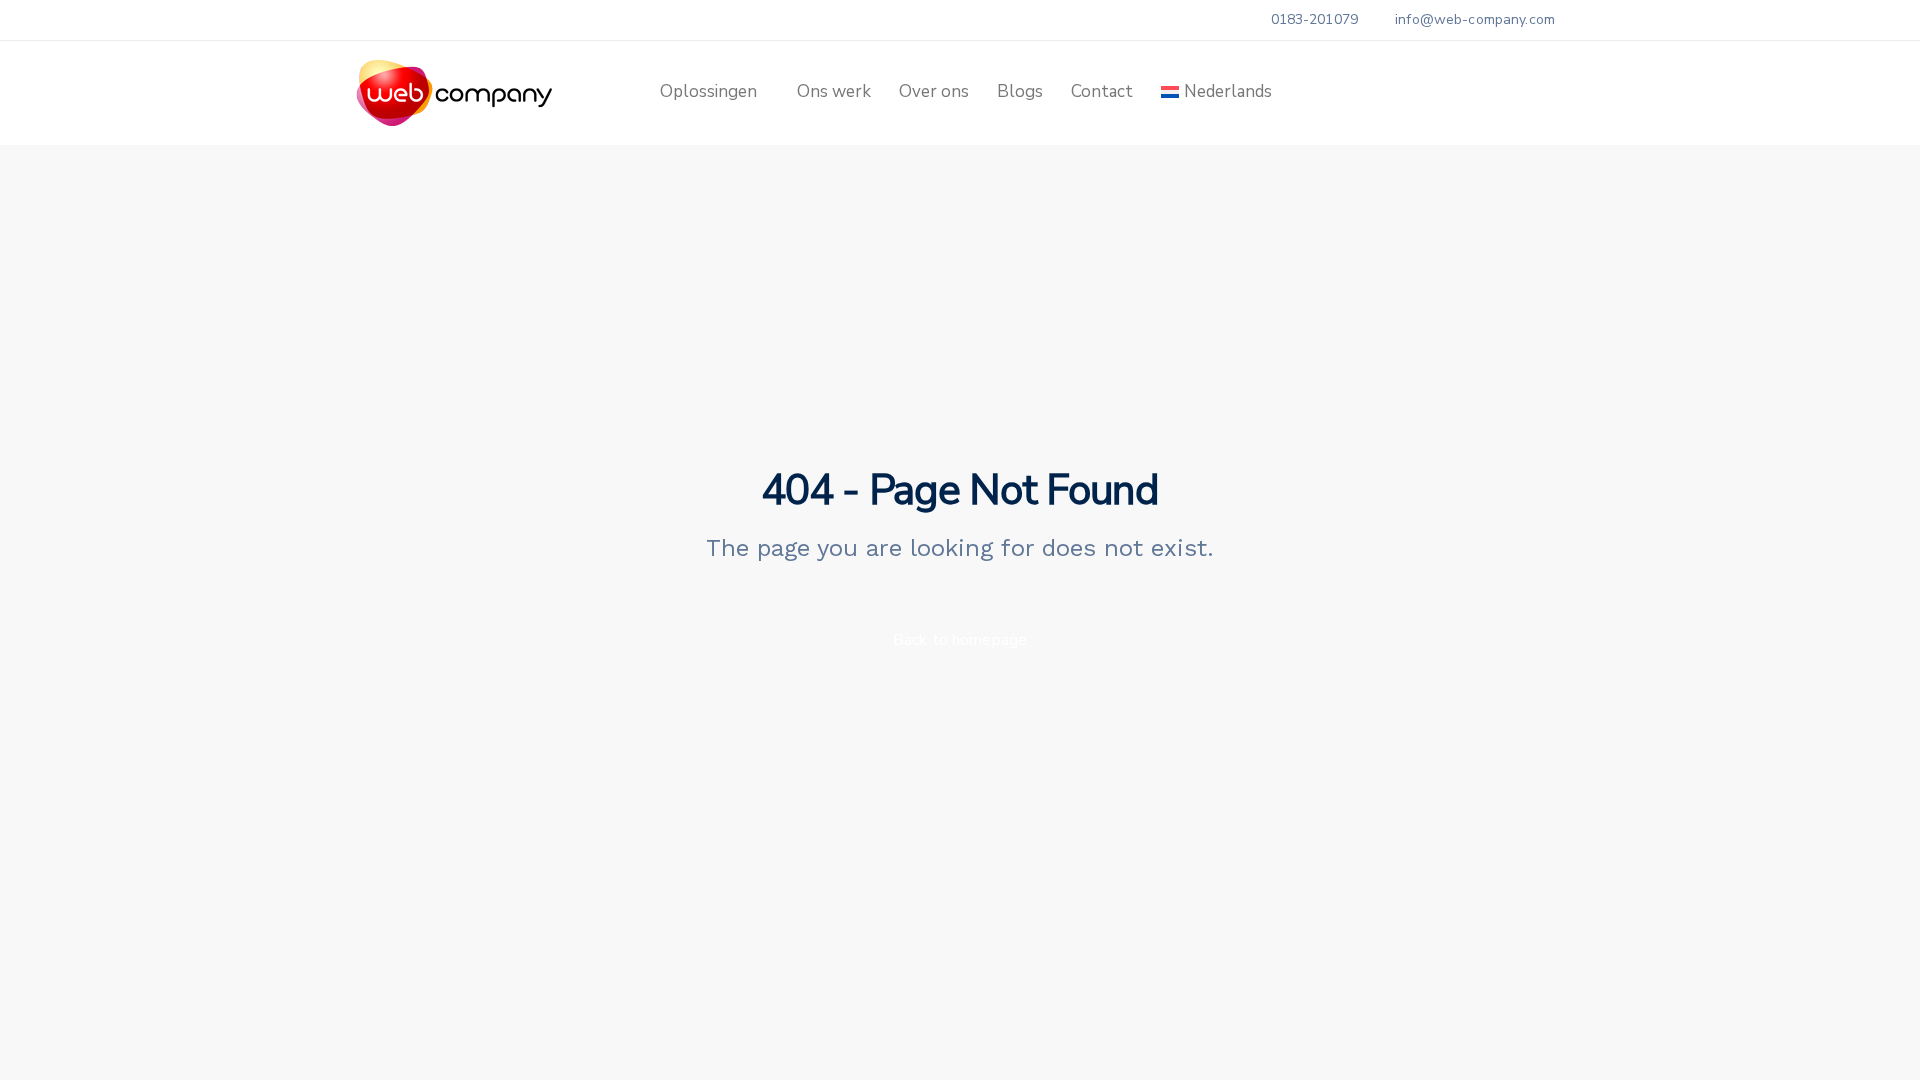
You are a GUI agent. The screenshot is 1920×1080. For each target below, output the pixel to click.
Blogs (1020, 91)
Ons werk (834, 91)
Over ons (934, 91)
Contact (1102, 91)
